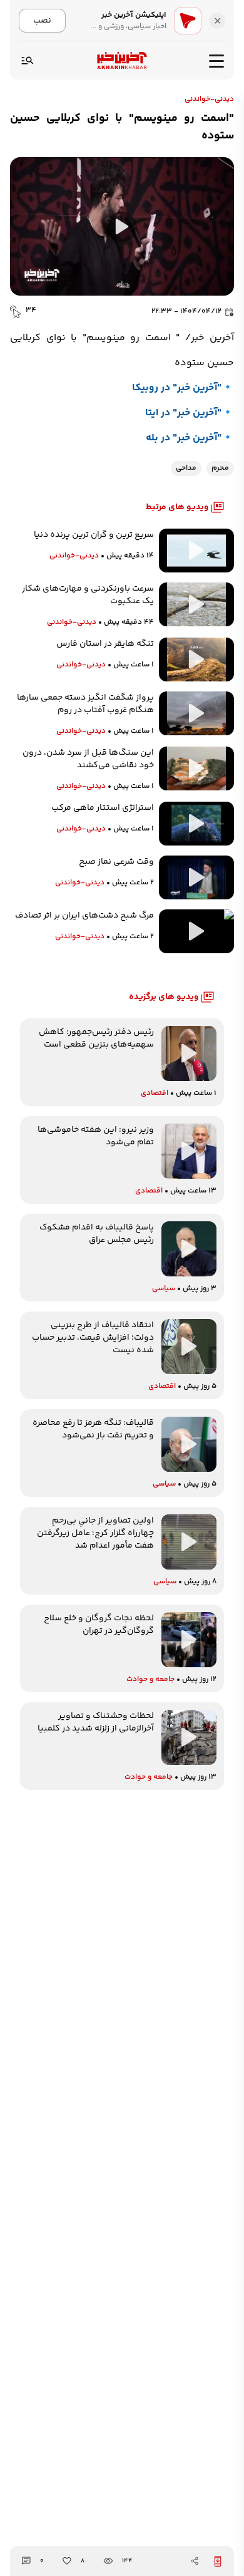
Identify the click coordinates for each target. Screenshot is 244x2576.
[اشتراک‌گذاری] (195, 2561)
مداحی (186, 468)
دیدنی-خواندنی (209, 100)
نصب (42, 20)
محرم (220, 468)
